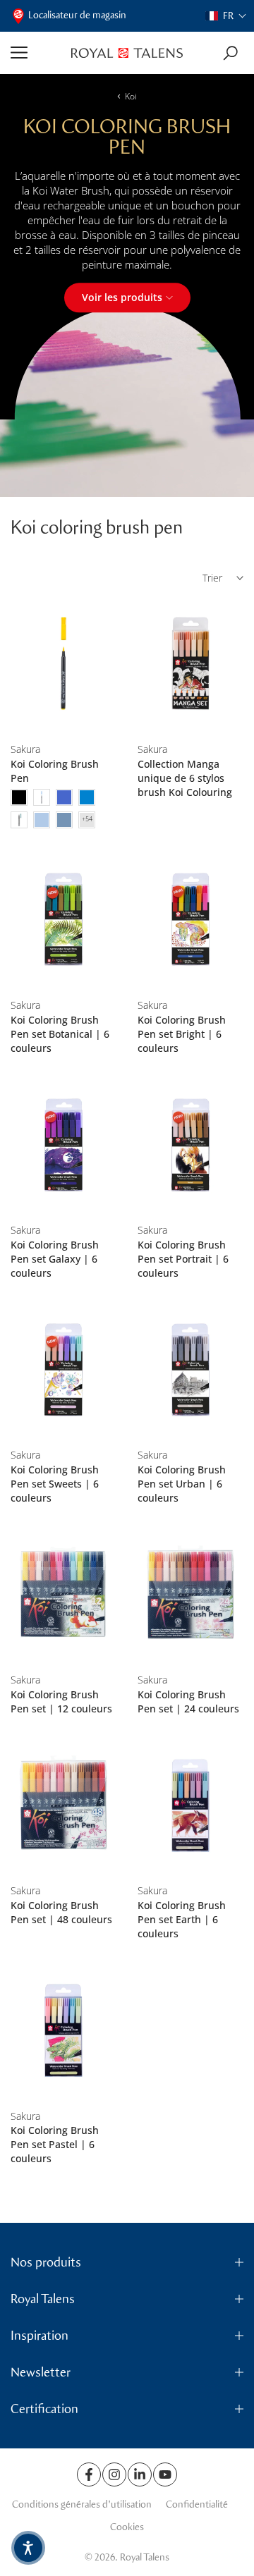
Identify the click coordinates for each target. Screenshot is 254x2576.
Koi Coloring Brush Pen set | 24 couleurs (188, 1701)
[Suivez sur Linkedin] (140, 2474)
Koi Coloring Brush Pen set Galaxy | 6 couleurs (55, 1259)
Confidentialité (197, 2504)
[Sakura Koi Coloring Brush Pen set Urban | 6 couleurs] (190, 1370)
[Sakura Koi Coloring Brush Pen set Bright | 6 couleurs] (190, 920)
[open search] (230, 53)
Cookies (127, 2527)
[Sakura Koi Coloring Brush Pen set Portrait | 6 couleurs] (190, 1145)
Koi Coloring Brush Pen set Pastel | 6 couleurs (55, 2144)
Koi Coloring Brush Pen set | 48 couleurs (61, 1912)
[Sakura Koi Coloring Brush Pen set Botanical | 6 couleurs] (64, 920)
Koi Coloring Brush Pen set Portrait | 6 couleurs (183, 1259)
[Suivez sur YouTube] (165, 2474)
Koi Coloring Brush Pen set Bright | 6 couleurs (182, 1034)
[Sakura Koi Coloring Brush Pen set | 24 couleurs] (190, 1595)
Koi (131, 96)
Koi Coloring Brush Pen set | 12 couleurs (61, 1701)
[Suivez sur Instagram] (114, 2474)
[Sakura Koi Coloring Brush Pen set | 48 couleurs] (64, 1805)
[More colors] (87, 820)
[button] (226, 16)
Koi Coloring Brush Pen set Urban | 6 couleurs (182, 1484)
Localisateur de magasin (77, 15)
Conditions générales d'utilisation (82, 2504)
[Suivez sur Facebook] (89, 2474)
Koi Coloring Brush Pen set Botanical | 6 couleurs (60, 1034)
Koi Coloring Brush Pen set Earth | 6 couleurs (182, 1919)
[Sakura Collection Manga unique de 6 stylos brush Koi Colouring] (190, 664)
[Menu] (36, 53)
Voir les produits (122, 297)
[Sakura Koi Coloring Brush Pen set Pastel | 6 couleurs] (64, 2030)
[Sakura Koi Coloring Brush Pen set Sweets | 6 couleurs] (64, 1370)
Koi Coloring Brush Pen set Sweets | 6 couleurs (55, 1484)
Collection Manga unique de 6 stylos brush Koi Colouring (185, 778)
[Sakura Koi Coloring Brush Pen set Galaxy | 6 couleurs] (64, 1145)
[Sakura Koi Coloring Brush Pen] (64, 664)
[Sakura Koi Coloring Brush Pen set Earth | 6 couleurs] (190, 1805)
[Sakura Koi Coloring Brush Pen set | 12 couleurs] (64, 1595)
